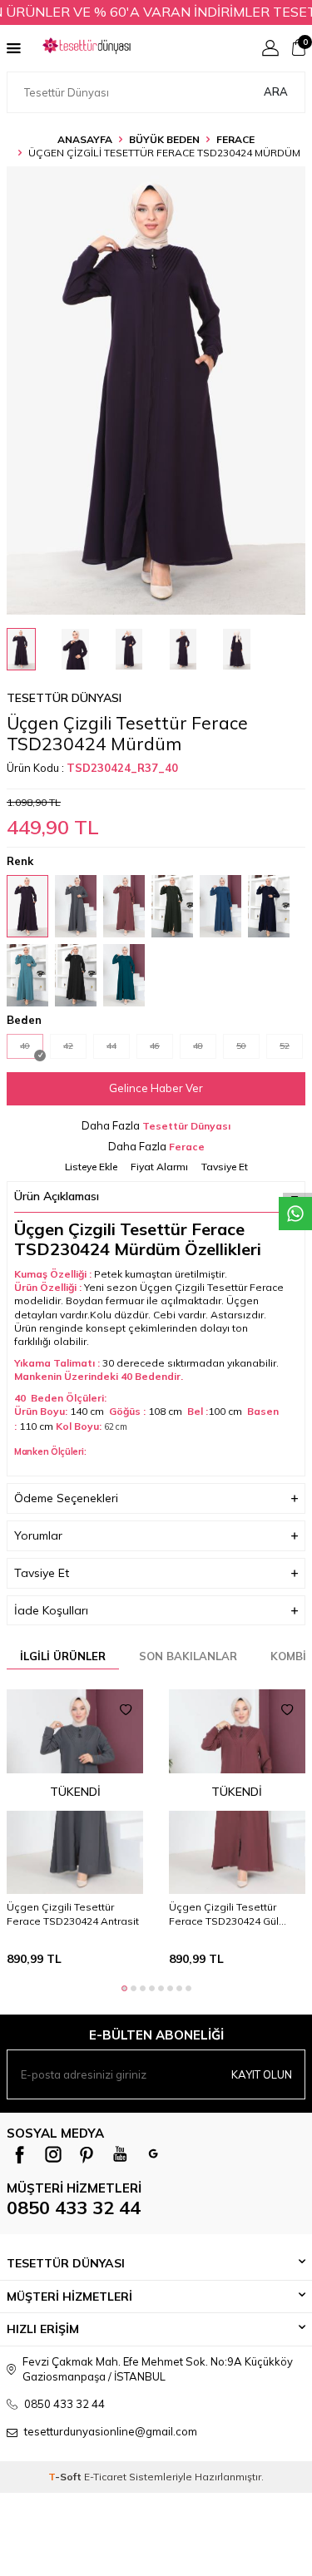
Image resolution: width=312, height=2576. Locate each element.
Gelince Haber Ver (156, 1088)
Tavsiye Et (225, 1167)
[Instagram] (53, 2154)
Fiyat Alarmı (159, 1167)
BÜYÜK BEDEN (164, 139)
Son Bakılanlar (188, 1656)
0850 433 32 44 (74, 2208)
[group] (156, 391)
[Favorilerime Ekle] (126, 1710)
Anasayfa (85, 139)
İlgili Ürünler (63, 1656)
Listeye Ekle (91, 1167)
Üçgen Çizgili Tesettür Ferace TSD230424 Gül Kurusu (224, 1914)
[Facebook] (20, 2154)
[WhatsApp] (153, 2154)
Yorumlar (38, 1535)
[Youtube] (120, 2154)
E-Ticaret (105, 2477)
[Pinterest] (87, 2154)
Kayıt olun (262, 2074)
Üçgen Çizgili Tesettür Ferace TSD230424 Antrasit (73, 1913)
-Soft (66, 2477)
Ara (276, 91)
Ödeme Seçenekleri (66, 1498)
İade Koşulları (51, 1610)
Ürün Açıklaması (57, 1196)
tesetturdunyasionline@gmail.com (111, 2431)
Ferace (187, 1147)
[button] (124, 1988)
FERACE (235, 139)
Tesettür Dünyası (64, 698)
